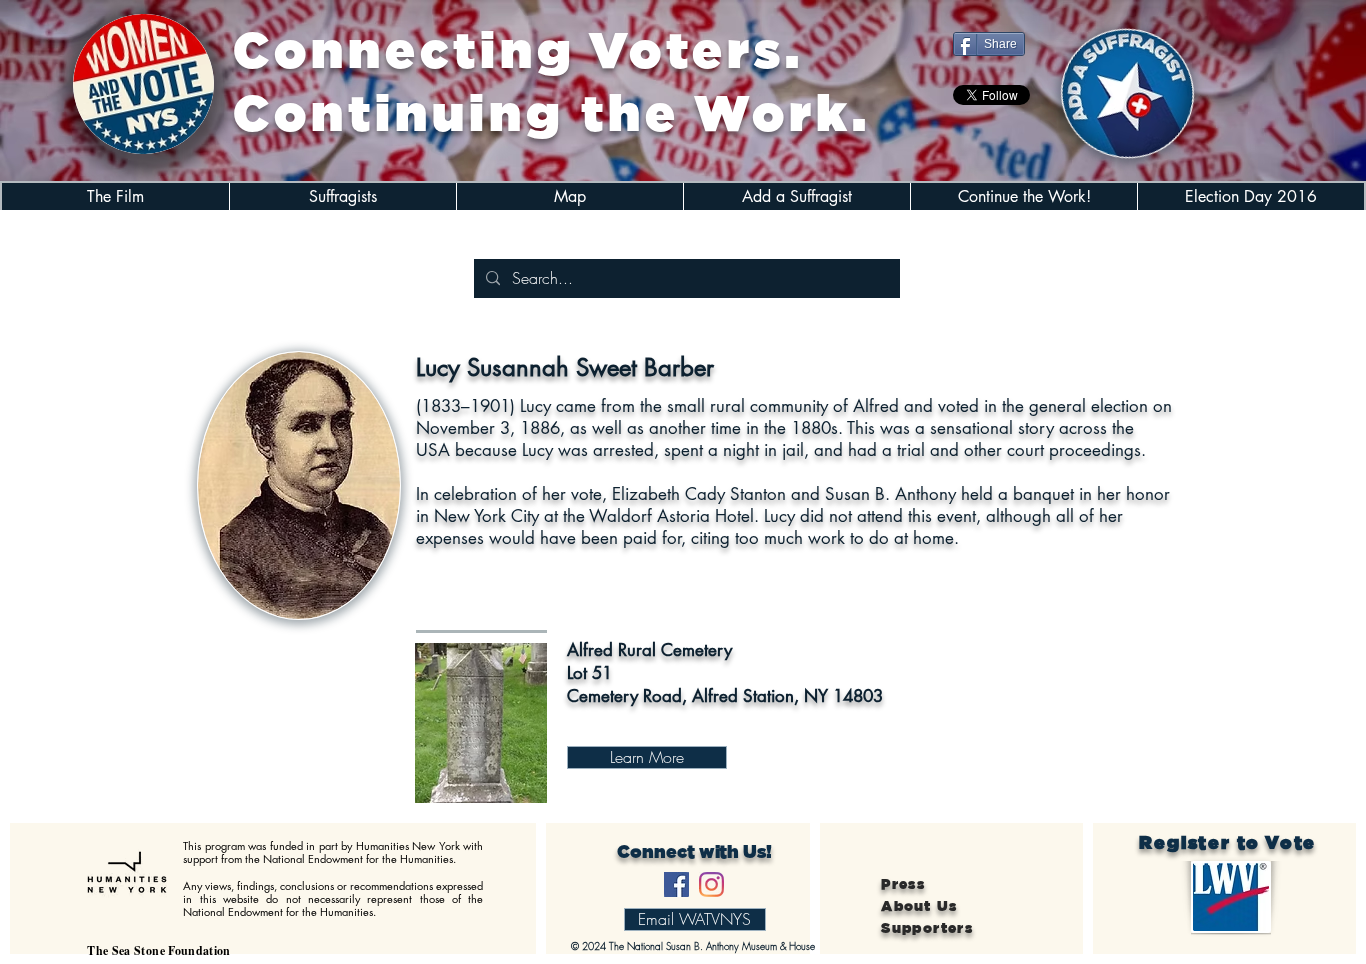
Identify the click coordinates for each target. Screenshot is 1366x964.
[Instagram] (711, 884)
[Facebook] (676, 884)
